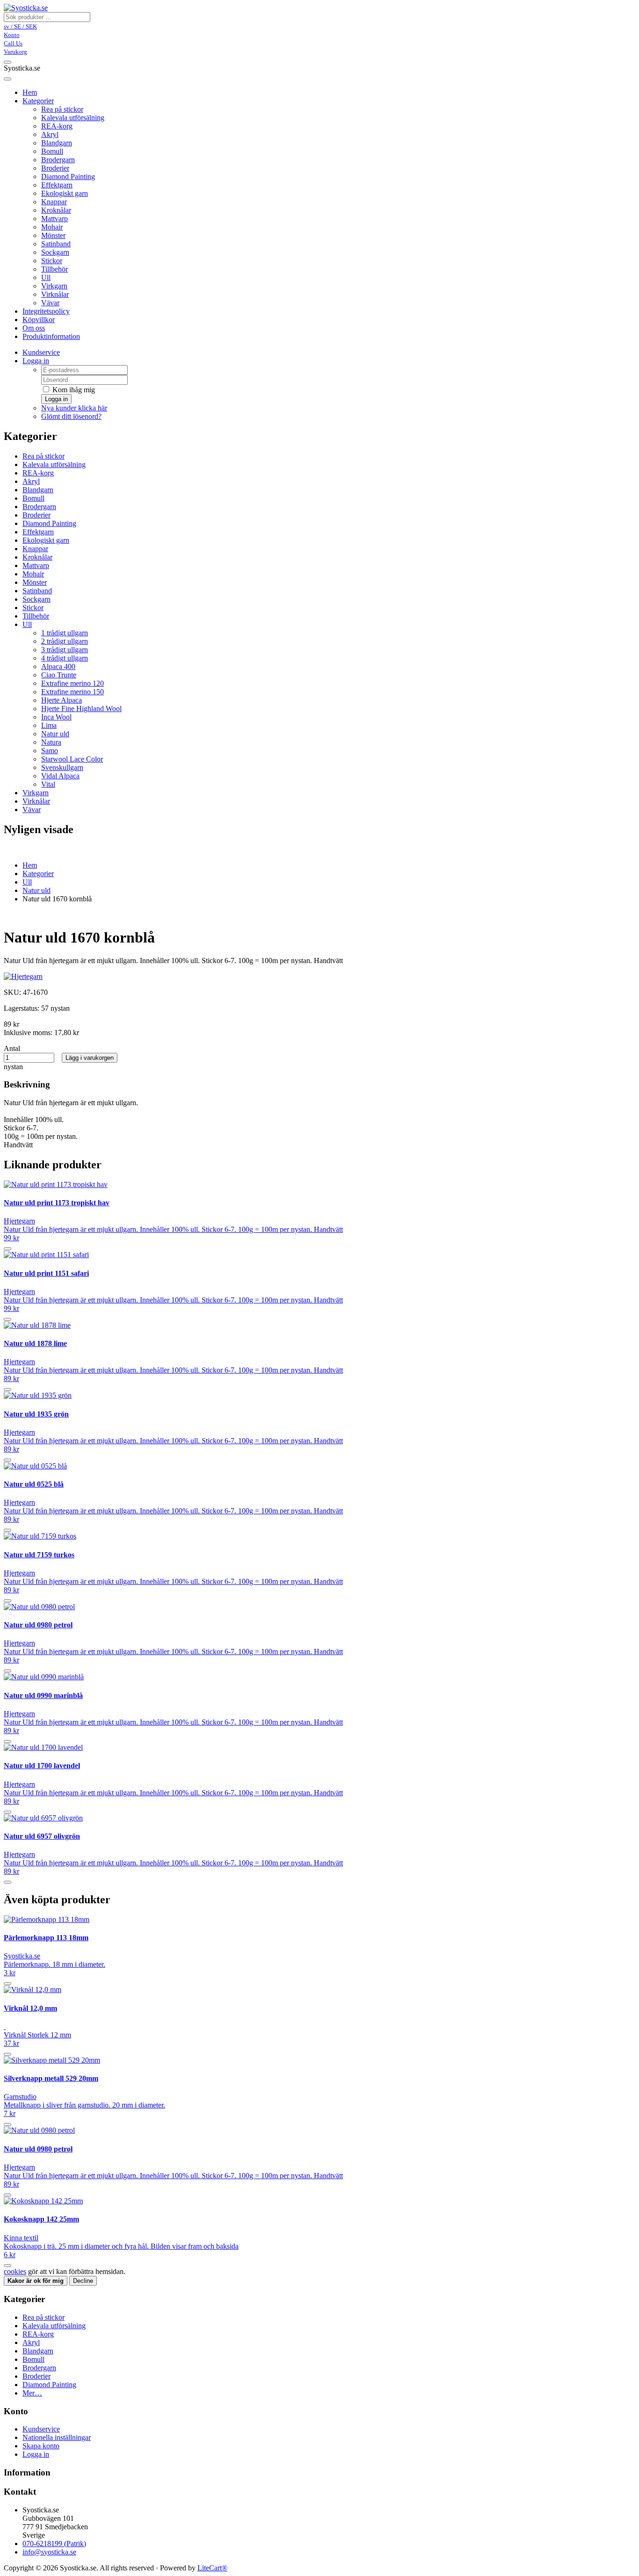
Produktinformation (51, 336)
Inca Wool (56, 717)
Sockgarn (55, 252)
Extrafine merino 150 (73, 692)
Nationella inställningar (57, 2437)
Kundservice (41, 352)
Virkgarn (54, 286)
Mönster (53, 235)
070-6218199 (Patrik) (54, 2544)
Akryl (50, 134)
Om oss (34, 328)
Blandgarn (57, 143)
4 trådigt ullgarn (65, 658)
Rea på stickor (62, 109)
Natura (51, 742)
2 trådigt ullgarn (65, 641)
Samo (50, 751)
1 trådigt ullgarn (65, 633)
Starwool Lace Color (72, 759)
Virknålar (55, 294)
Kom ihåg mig (73, 390)
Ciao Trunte (59, 675)
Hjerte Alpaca (62, 700)
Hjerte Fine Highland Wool (81, 709)
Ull (46, 277)
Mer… (32, 2393)
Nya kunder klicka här (74, 408)
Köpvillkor (39, 320)
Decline (83, 2281)
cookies (15, 2271)
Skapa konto (41, 2446)
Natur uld (55, 734)
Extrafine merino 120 (73, 683)
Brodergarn (58, 160)
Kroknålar (56, 210)
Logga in (36, 361)
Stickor (52, 261)
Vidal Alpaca (60, 776)
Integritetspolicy (46, 311)
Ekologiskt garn (65, 193)
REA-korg (57, 126)
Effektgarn (57, 185)
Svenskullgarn (62, 767)
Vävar (50, 303)
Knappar (54, 202)
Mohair (52, 227)
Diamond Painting (68, 176)
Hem (30, 865)
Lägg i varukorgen (90, 1058)
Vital (48, 784)
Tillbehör (54, 269)
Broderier (55, 168)
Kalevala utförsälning (73, 118)
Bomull (52, 151)
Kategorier (38, 101)
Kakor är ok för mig (36, 2281)
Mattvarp (54, 219)
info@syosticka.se (49, 2552)
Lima (49, 725)
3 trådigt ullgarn (65, 650)
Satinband (56, 244)
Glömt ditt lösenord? (71, 416)
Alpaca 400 (58, 666)
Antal (12, 1048)
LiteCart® (212, 2568)
